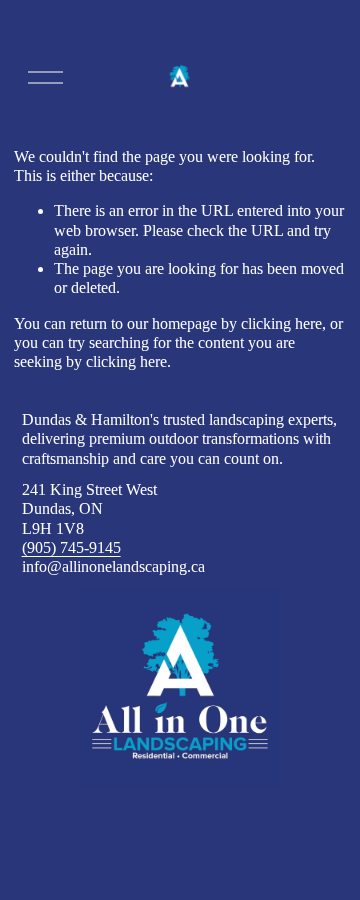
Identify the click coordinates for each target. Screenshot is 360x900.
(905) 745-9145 (71, 547)
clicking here (281, 323)
